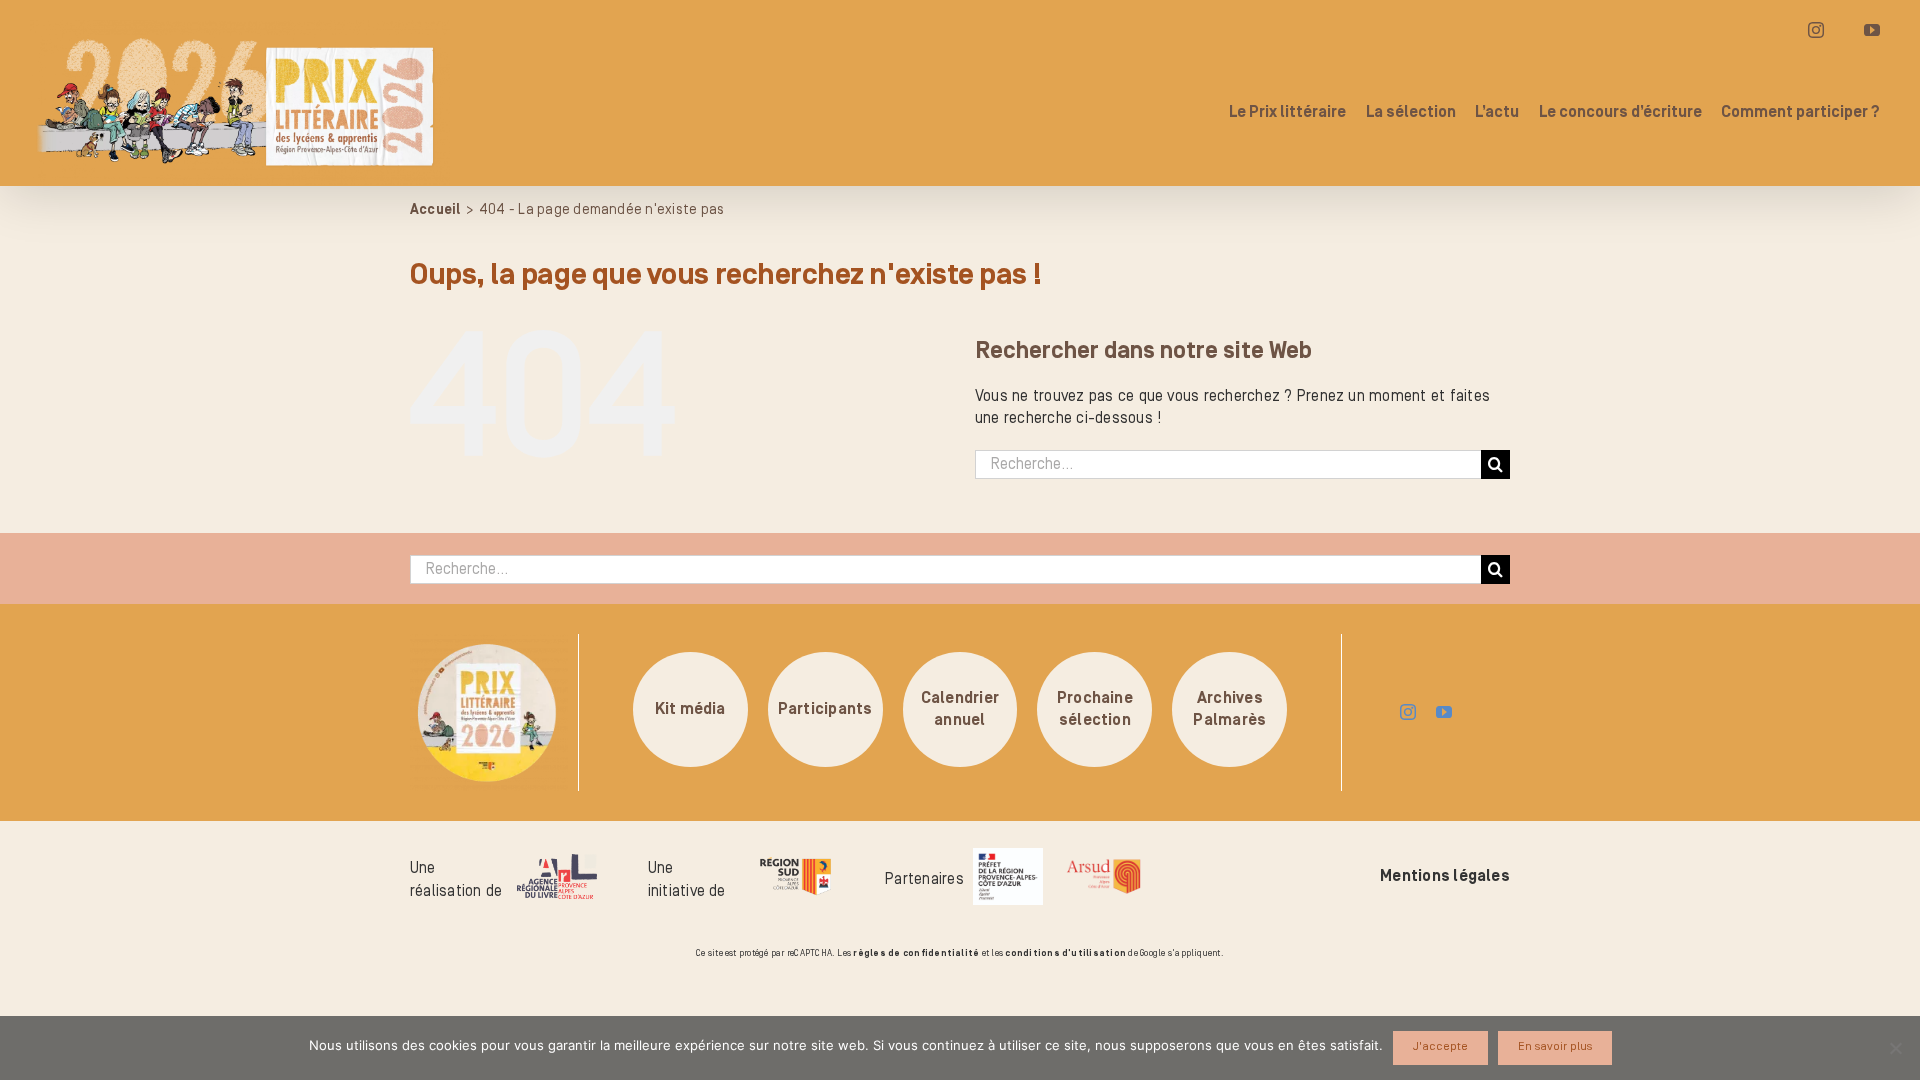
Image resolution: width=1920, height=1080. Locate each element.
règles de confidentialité (916, 953)
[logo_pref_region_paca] (1008, 856)
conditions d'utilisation (1065, 953)
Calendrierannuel (960, 709)
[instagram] (1408, 712)
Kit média (690, 709)
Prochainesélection (1095, 709)
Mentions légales (1445, 876)
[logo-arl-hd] (557, 862)
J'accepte (1440, 1046)
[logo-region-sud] (795, 858)
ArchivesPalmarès (1229, 709)
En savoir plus (1555, 1046)
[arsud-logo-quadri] (1103, 862)
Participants (825, 709)
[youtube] (1444, 712)
